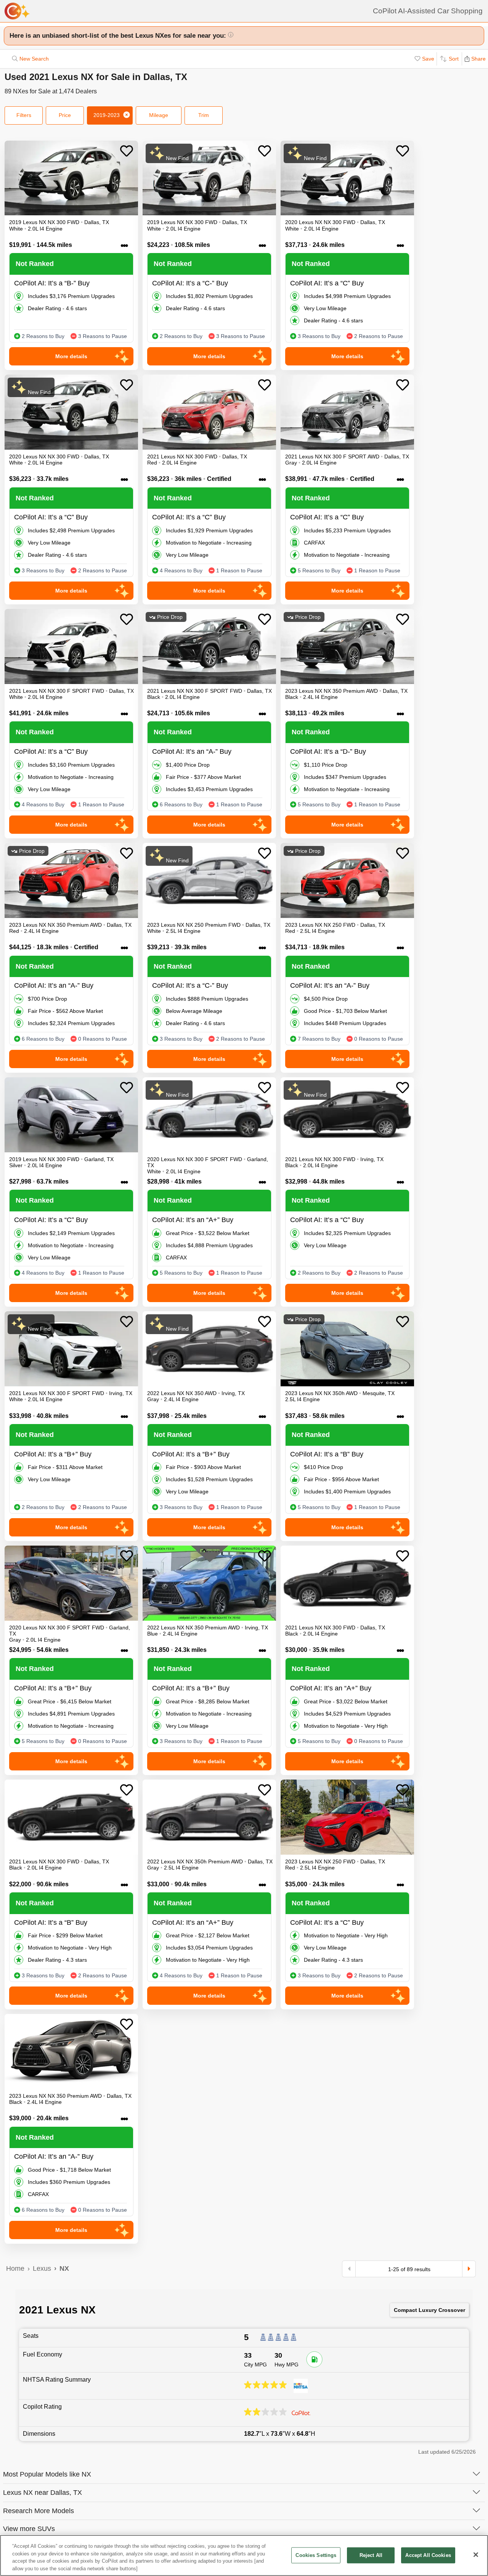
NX (64, 2268)
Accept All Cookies (428, 2555)
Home (15, 2268)
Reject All (371, 2555)
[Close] (476, 2555)
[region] (244, 2555)
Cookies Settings (316, 2555)
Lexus (42, 2268)
